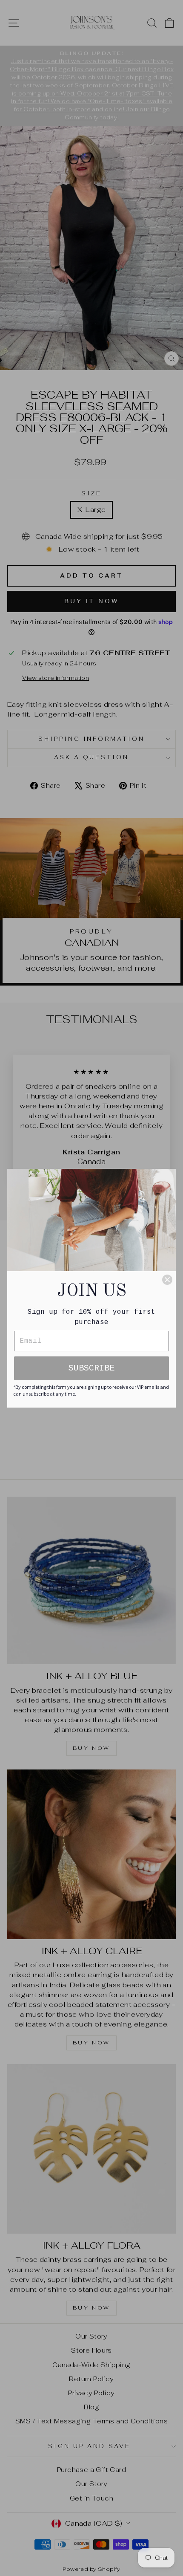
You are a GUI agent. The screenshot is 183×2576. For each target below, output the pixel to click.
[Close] (167, 1280)
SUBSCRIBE (91, 1368)
